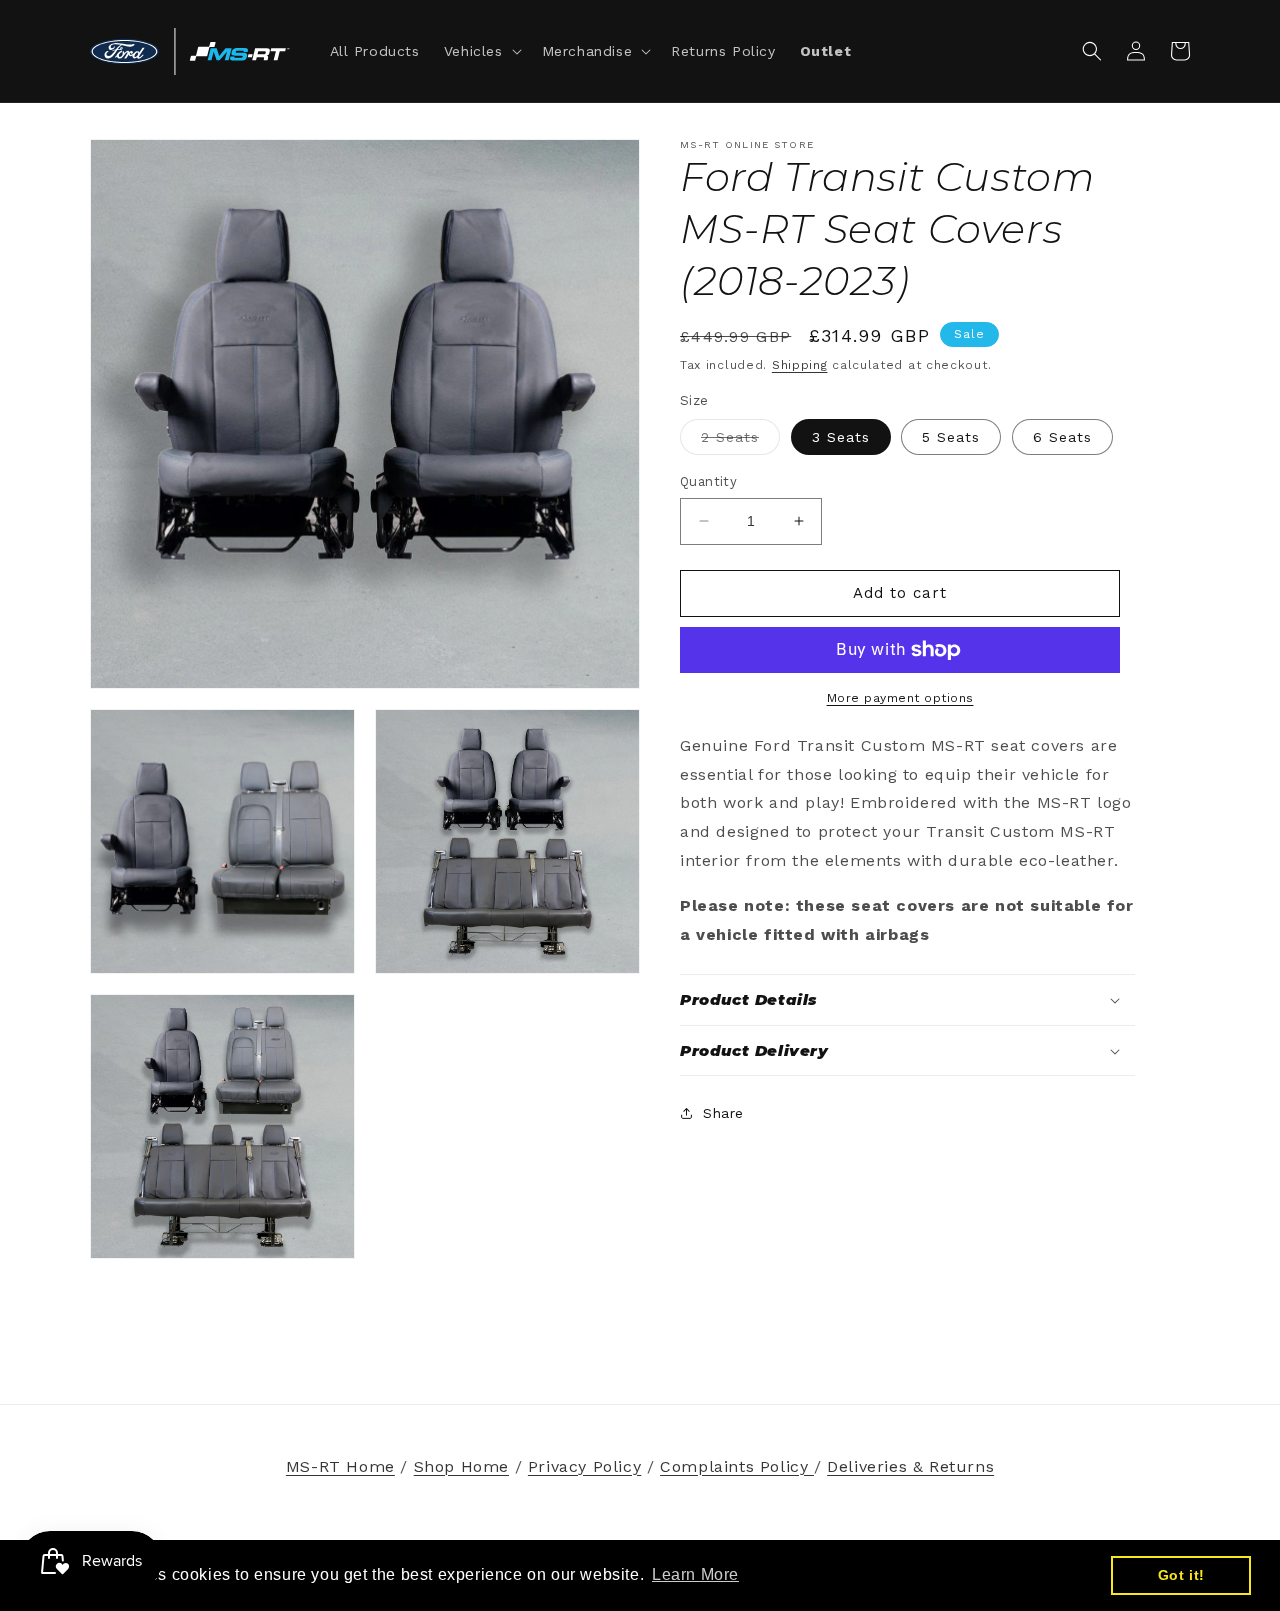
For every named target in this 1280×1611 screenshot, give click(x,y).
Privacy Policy (584, 1466)
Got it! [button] (1181, 1575)
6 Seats (1062, 437)
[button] (481, 51)
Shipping (800, 365)
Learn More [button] (695, 1574)
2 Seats (740, 441)
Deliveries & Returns (910, 1466)
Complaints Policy (737, 1466)
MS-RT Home (340, 1466)
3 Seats (841, 437)
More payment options (900, 698)
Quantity (708, 481)
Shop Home (461, 1466)
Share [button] (723, 1113)
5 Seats (951, 437)
